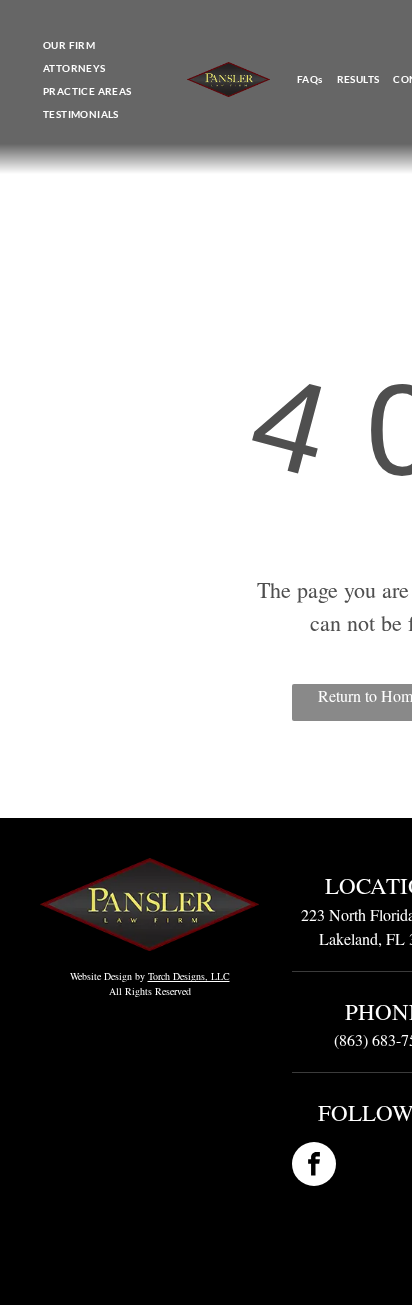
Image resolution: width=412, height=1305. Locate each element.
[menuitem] (69, 45)
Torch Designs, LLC (189, 976)
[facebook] (314, 1166)
